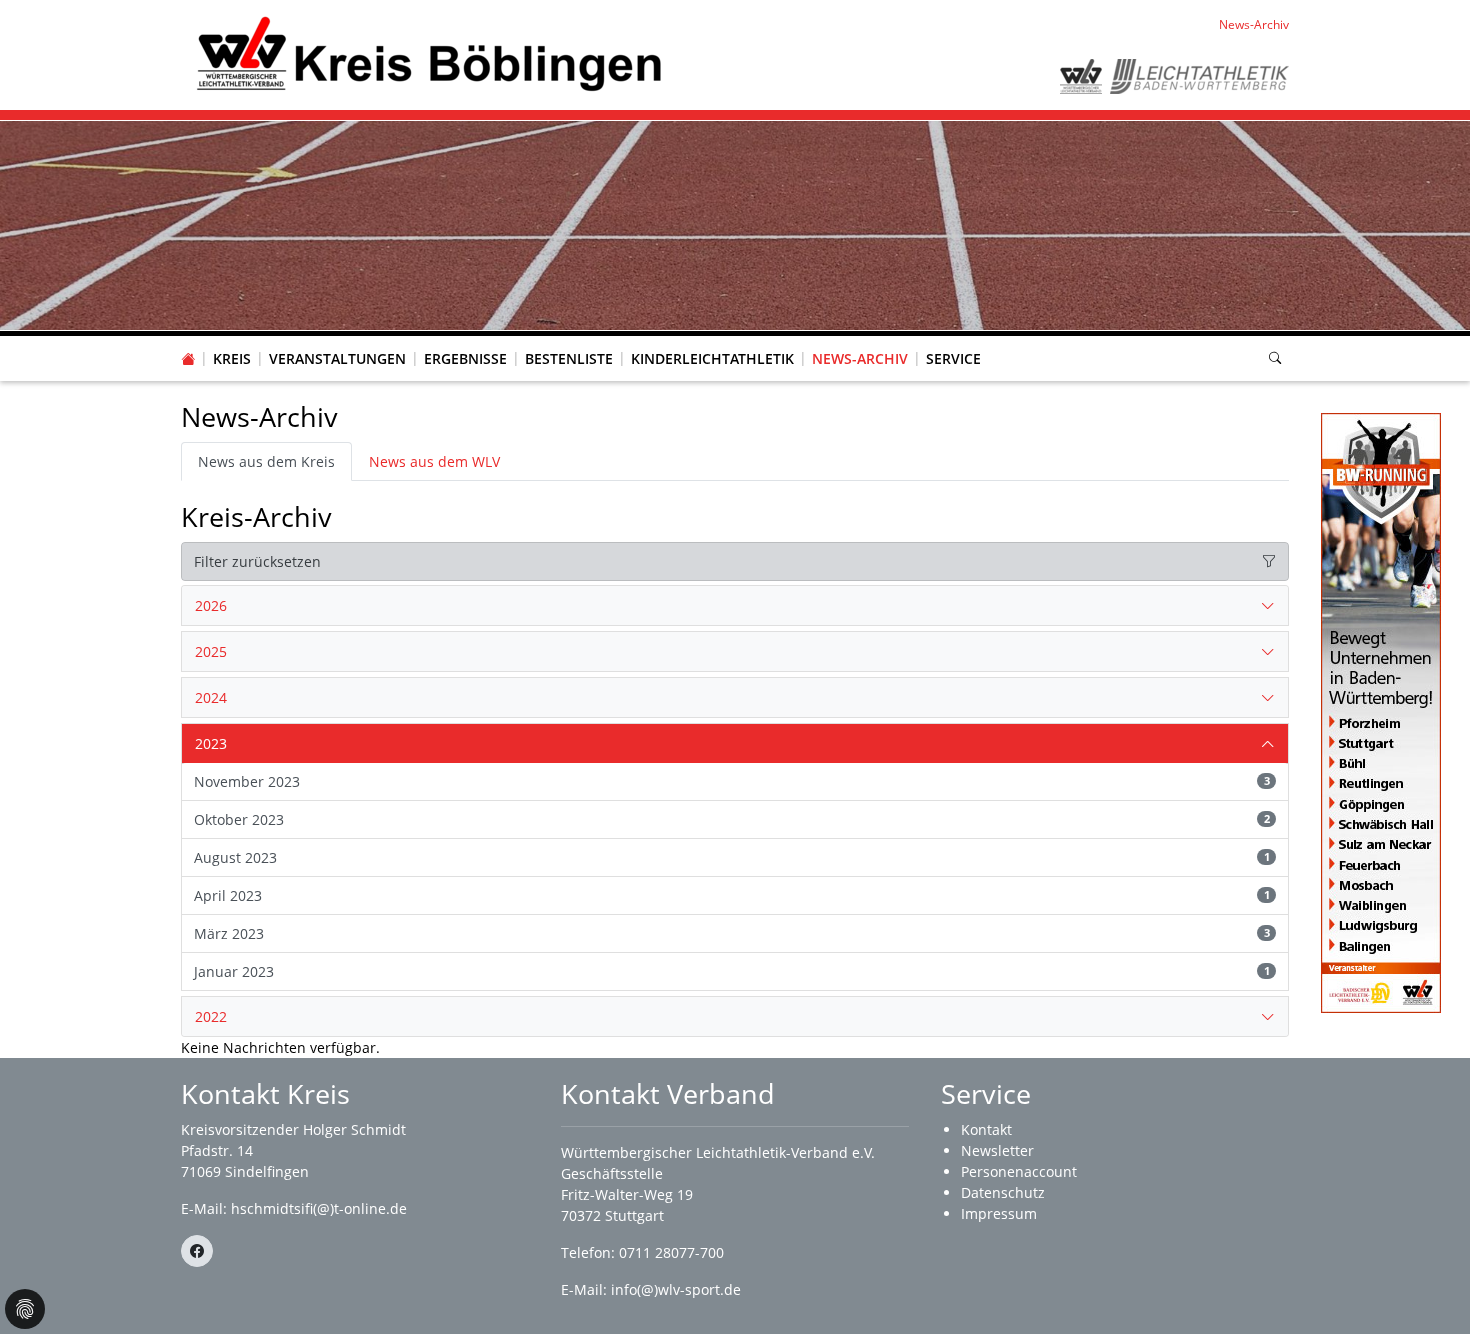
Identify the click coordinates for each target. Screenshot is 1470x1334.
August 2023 (732, 857)
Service (953, 358)
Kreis (232, 358)
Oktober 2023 (732, 819)
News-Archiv (860, 358)
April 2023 (732, 895)
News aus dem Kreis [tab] (266, 461)
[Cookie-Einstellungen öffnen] (25, 1309)
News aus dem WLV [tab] (434, 461)
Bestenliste (569, 358)
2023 (211, 743)
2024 (211, 697)
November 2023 (732, 781)
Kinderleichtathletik (712, 358)
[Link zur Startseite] (425, 53)
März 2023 (732, 933)
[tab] (735, 606)
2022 (211, 1016)
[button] (232, 339)
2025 (211, 651)
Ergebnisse (465, 358)
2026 (211, 605)
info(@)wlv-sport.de (676, 1289)
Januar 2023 (732, 971)
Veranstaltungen (337, 358)
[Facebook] (197, 1251)
